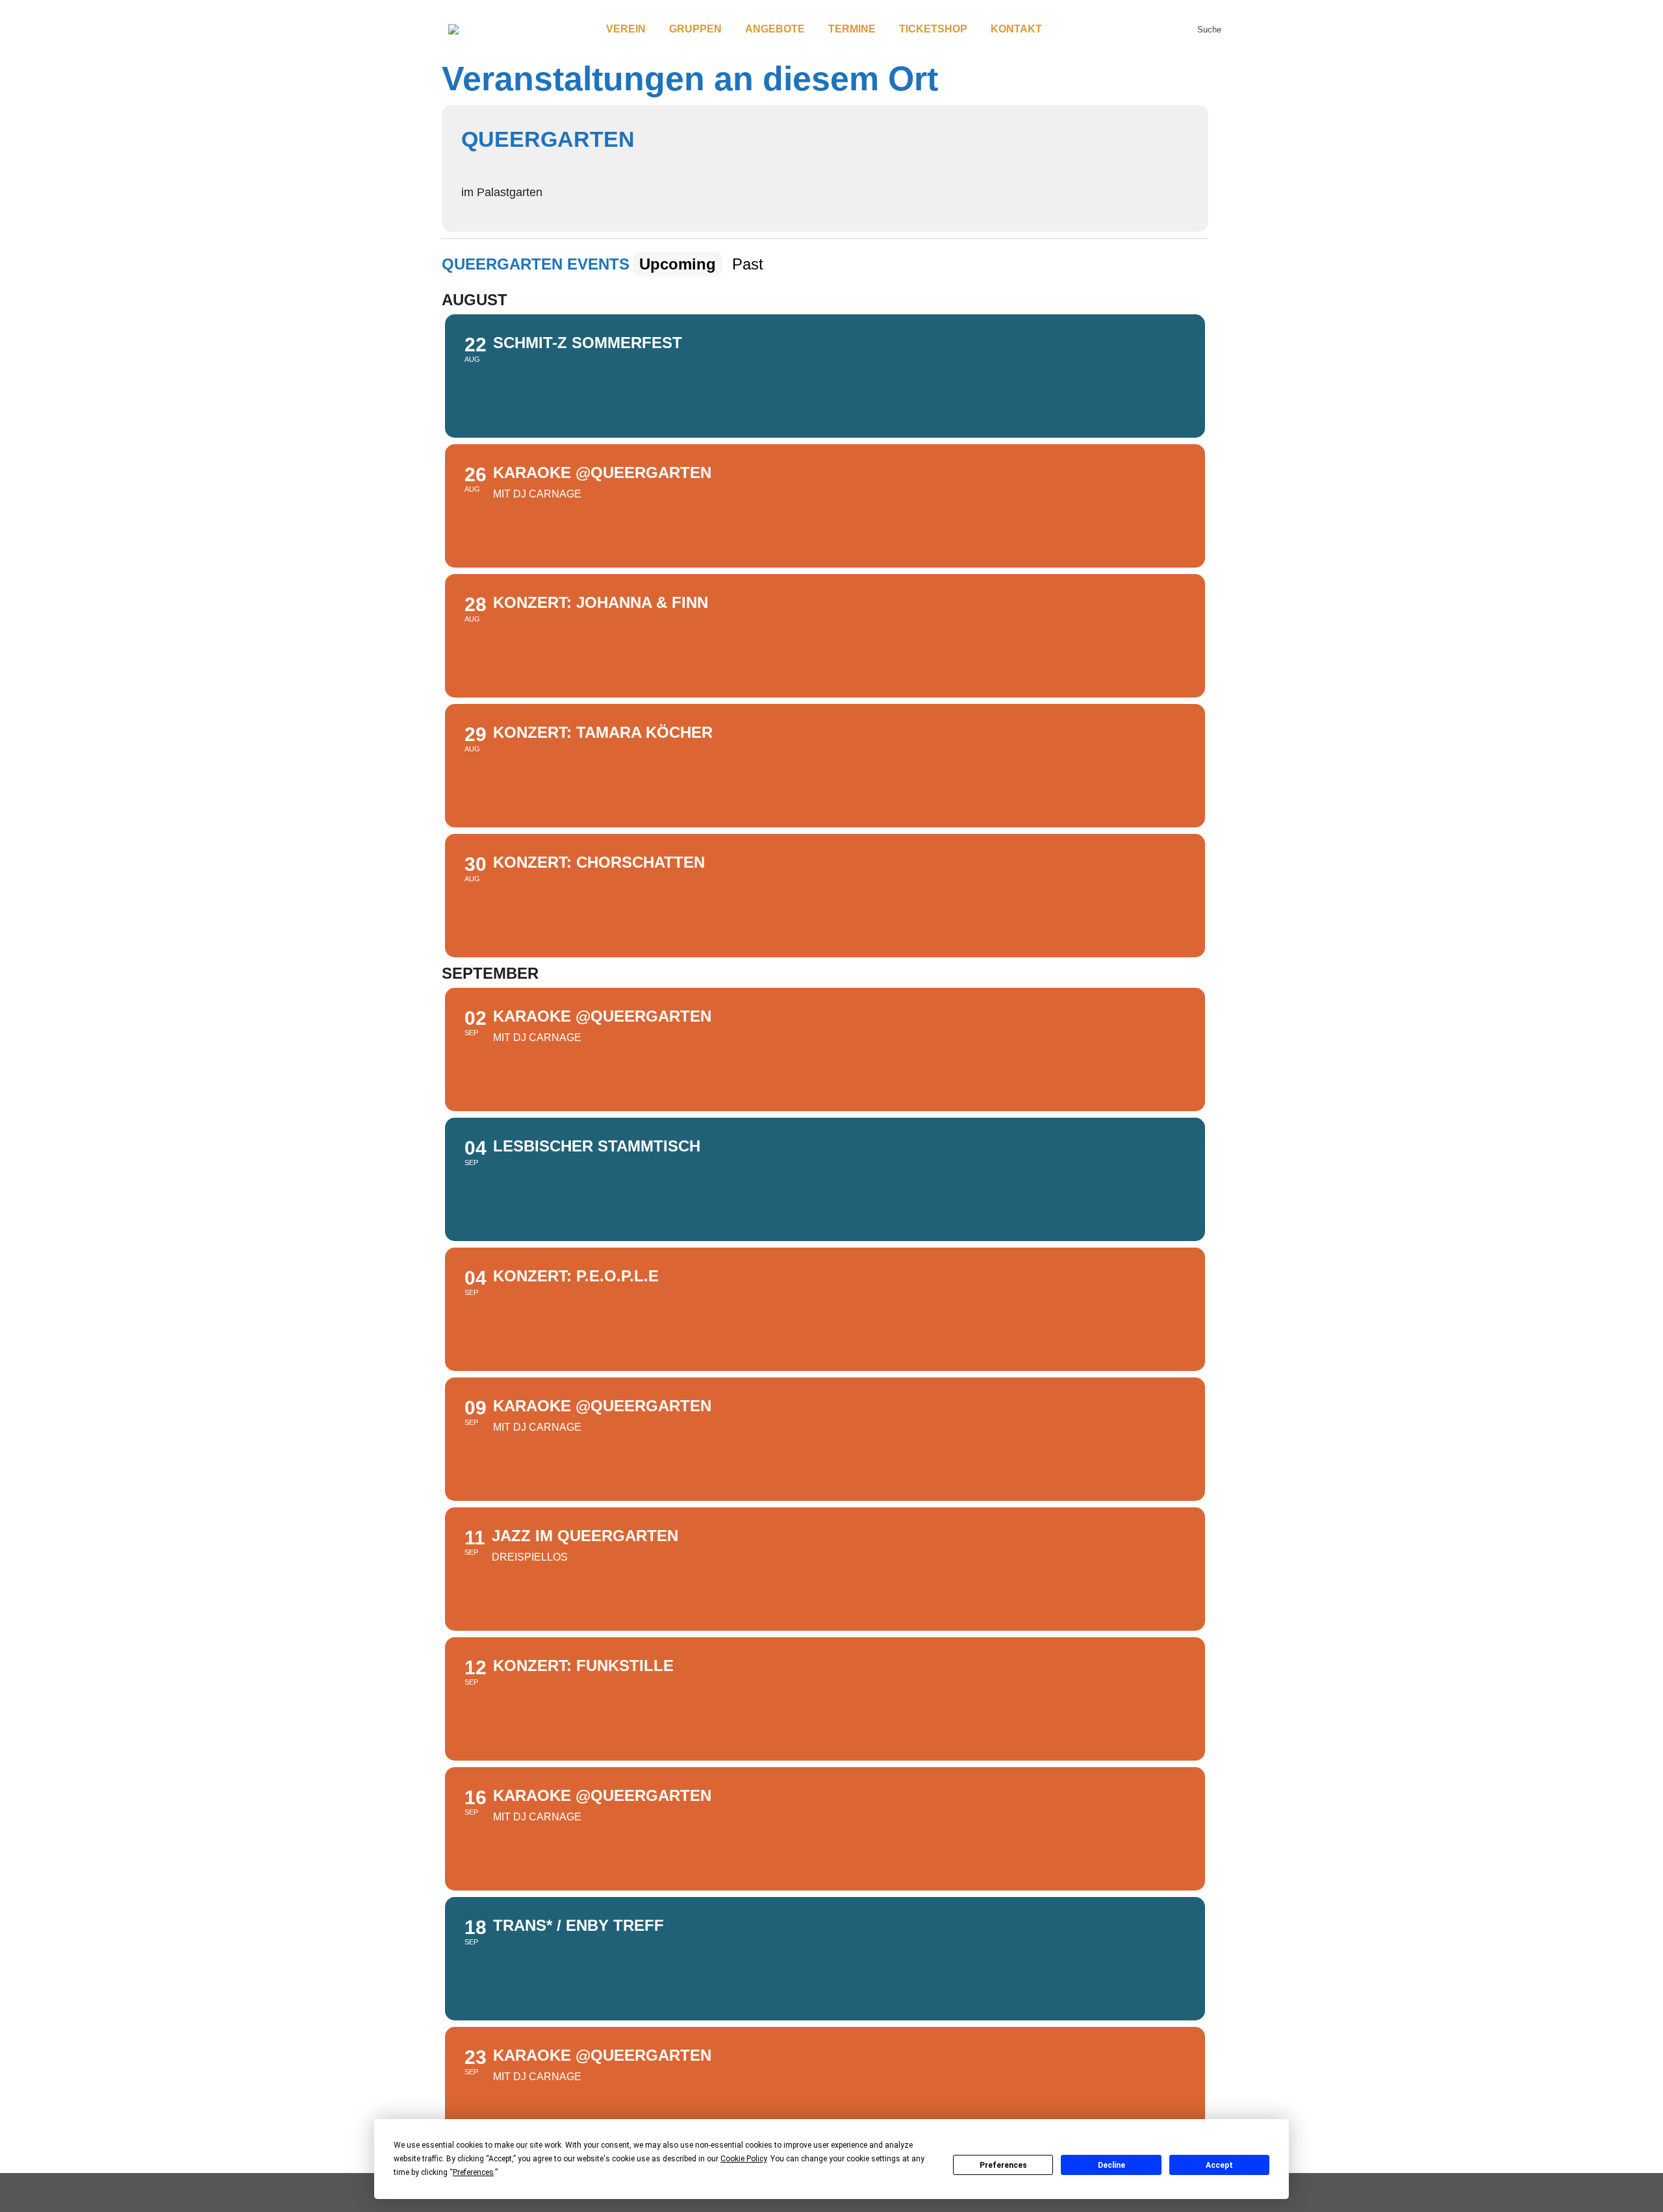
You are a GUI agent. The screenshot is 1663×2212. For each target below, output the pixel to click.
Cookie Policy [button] (743, 2159)
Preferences (1003, 2165)
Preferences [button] (473, 2172)
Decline (1111, 2165)
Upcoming (678, 264)
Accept (1219, 2165)
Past (748, 264)
